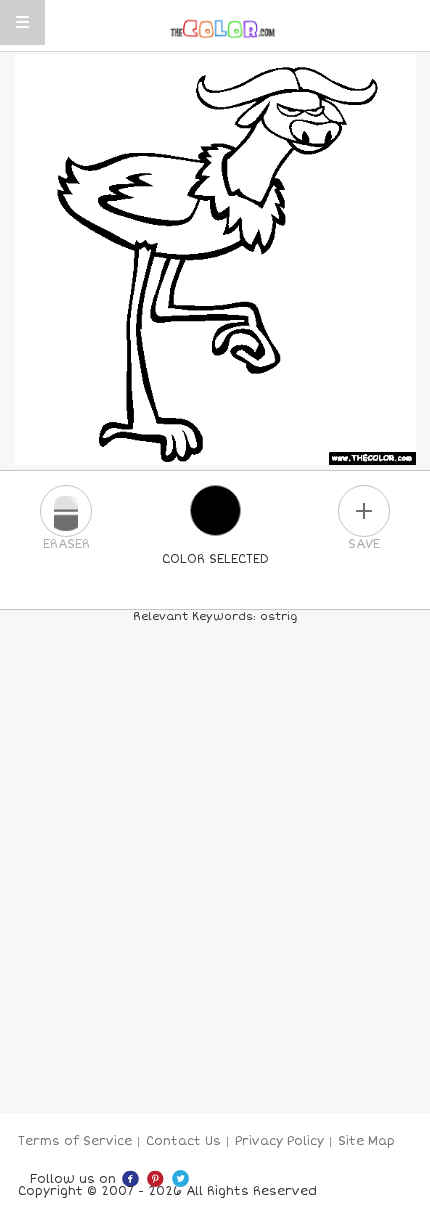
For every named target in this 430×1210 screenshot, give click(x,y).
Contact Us (183, 1141)
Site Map (366, 1141)
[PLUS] (364, 511)
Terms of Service (75, 1141)
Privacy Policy (279, 1141)
